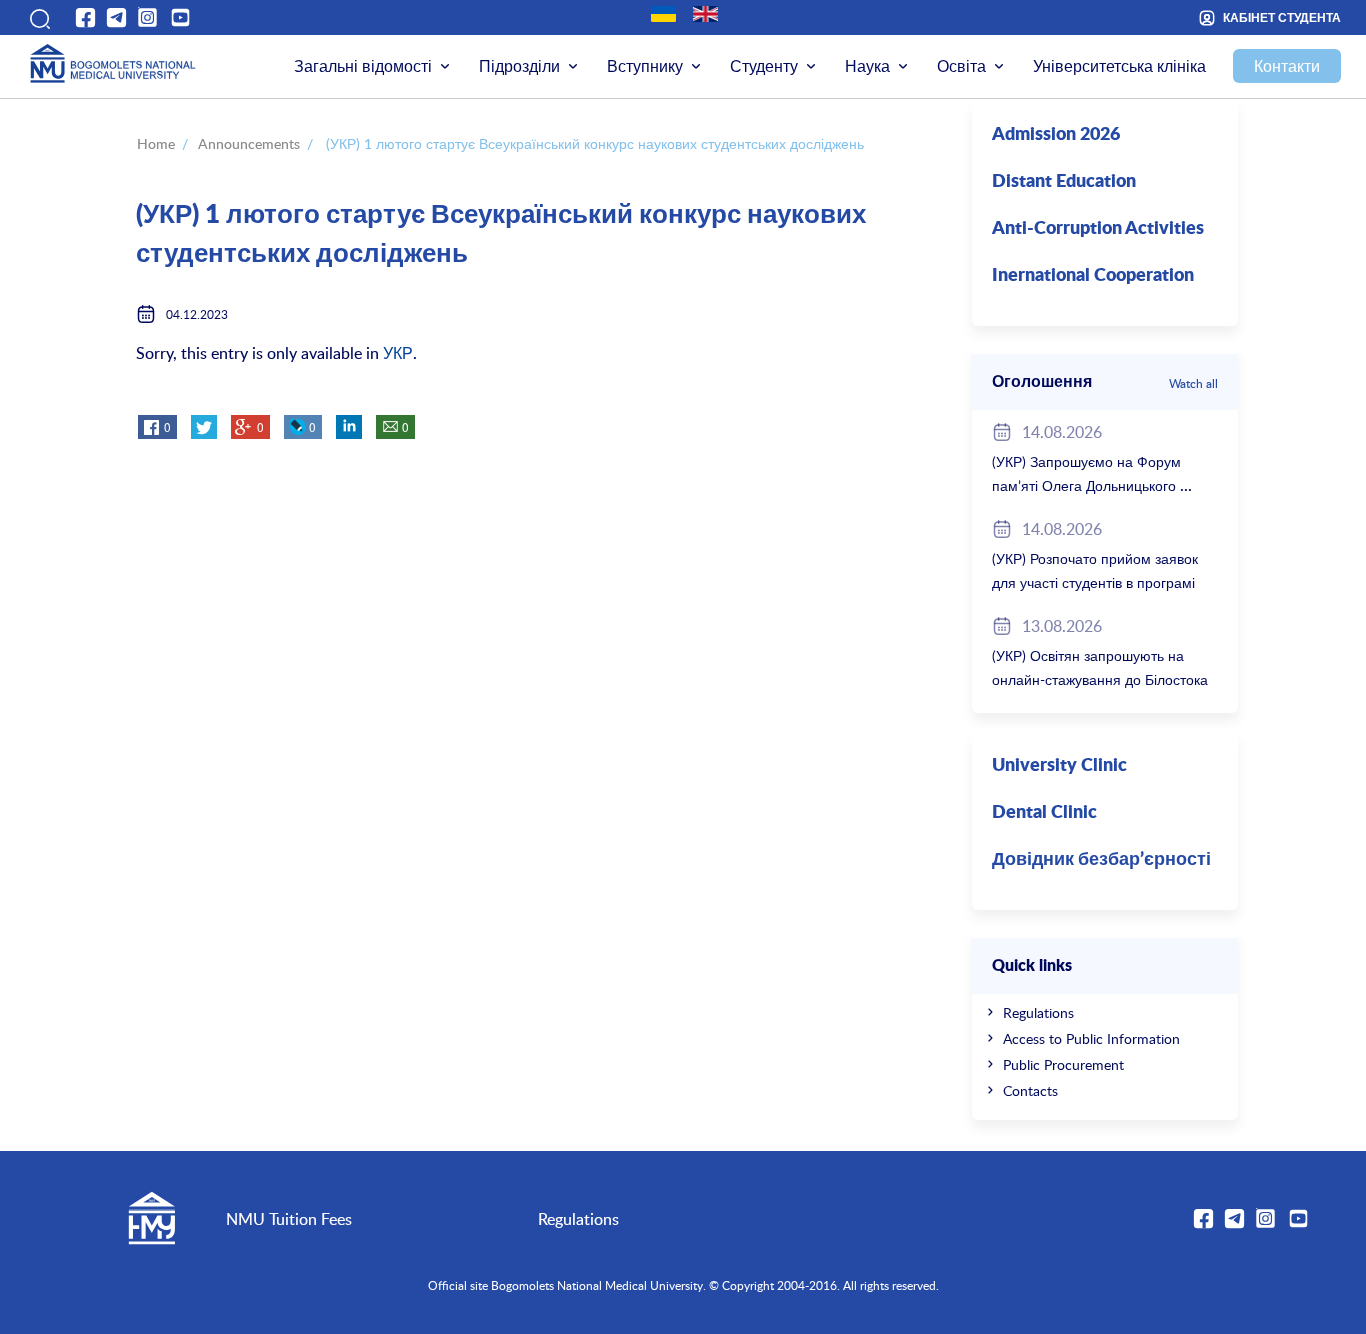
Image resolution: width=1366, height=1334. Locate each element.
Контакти (1287, 66)
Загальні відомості (363, 66)
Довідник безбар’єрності (1101, 860)
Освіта (961, 66)
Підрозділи (519, 66)
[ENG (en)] (705, 14)
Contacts (1030, 1090)
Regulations (1038, 1012)
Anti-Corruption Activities (1098, 229)
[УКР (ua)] (663, 14)
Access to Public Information (1091, 1038)
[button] (38, 17)
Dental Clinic (1044, 813)
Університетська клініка (1119, 66)
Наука (867, 66)
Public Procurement (1063, 1064)
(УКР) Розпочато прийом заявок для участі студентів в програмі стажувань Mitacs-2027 (1095, 582)
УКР (398, 353)
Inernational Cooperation (1093, 276)
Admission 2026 (1056, 135)
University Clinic (1059, 766)
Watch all (1193, 383)
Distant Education (1064, 182)
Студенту (764, 66)
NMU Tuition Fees (289, 1219)
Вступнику (645, 66)
